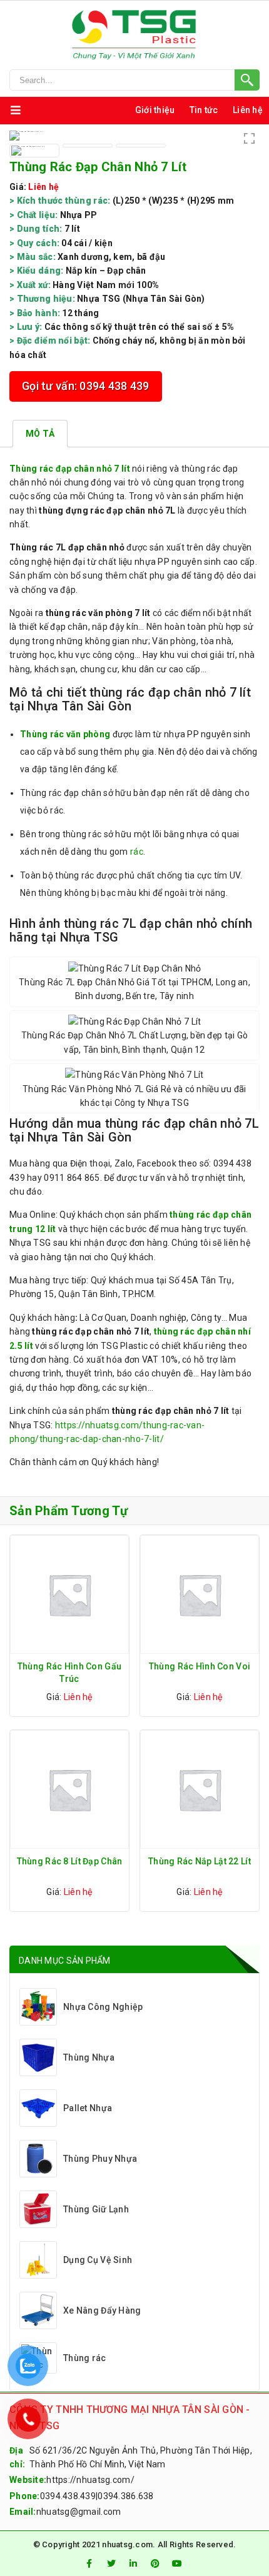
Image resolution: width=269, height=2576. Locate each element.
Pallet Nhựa (88, 2108)
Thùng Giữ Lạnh (96, 2209)
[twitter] (111, 2564)
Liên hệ (248, 110)
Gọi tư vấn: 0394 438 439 (86, 386)
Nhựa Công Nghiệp (103, 2007)
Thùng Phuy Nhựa (100, 2159)
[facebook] (89, 2564)
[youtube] (178, 2564)
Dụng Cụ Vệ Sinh (98, 2260)
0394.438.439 (68, 2496)
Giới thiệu (155, 110)
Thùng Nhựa (89, 2057)
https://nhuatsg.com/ (90, 2480)
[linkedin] (133, 2564)
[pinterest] (155, 2564)
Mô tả (40, 434)
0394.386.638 (125, 2496)
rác (137, 852)
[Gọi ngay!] (134, 80)
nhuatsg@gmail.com (79, 2512)
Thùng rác (85, 2358)
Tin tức (204, 110)
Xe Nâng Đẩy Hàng (102, 2310)
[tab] (40, 434)
